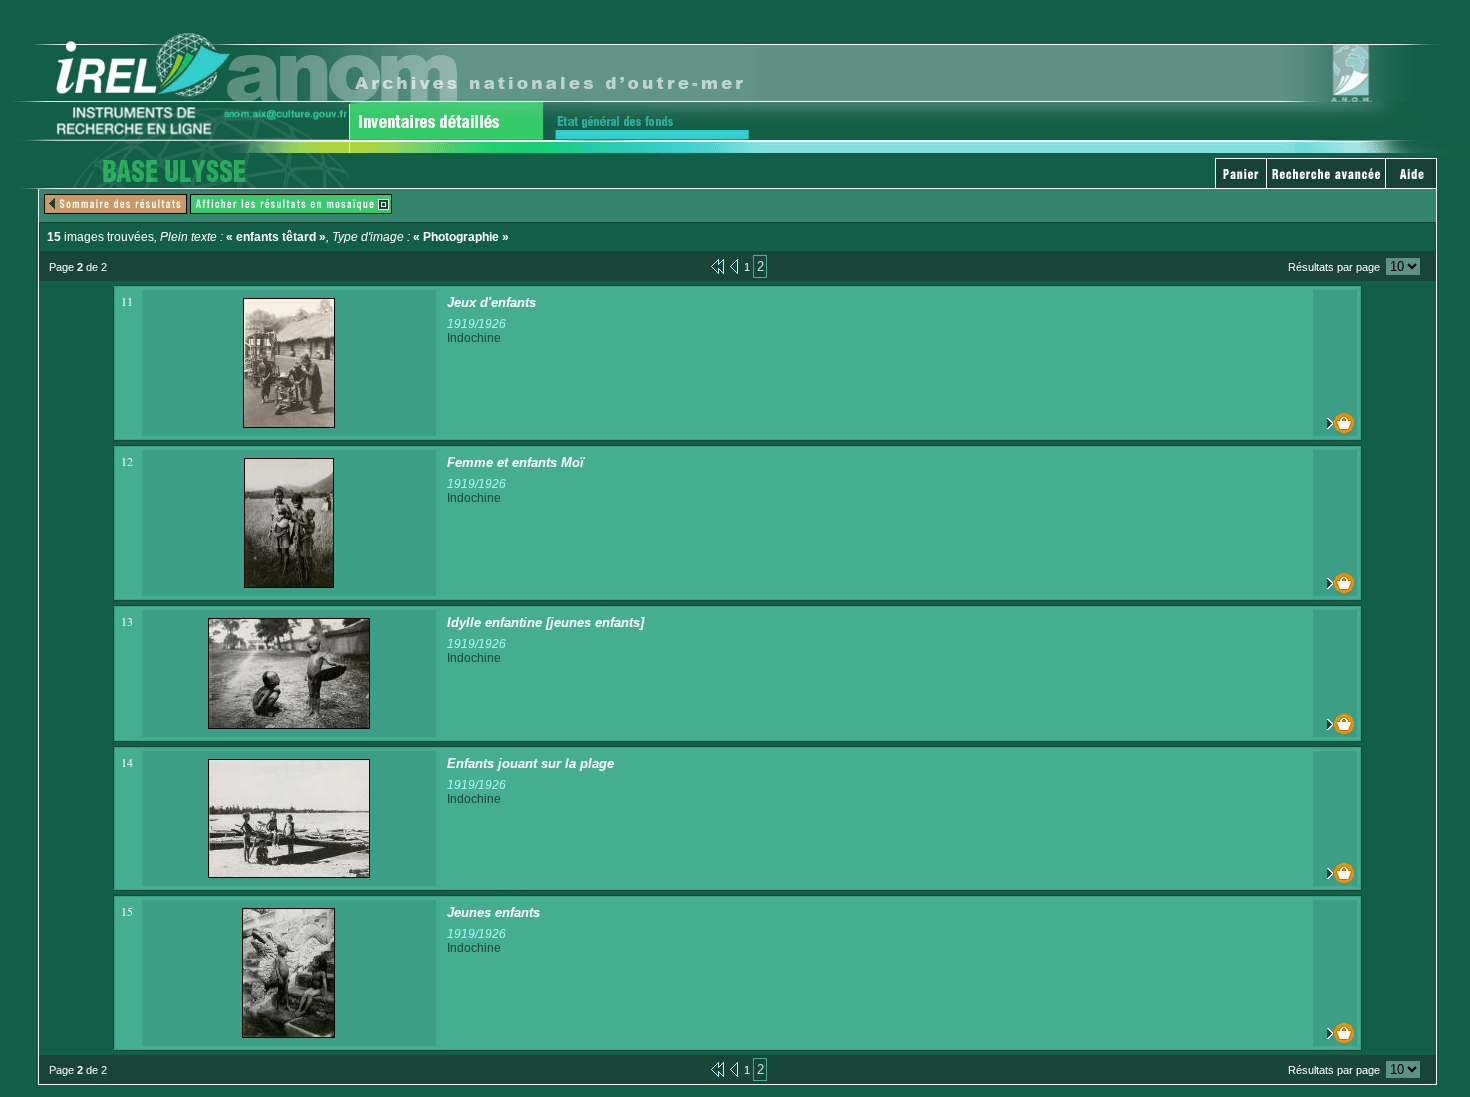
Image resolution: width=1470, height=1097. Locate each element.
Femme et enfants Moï (515, 462)
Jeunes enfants (493, 912)
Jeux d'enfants (491, 302)
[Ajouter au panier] (1335, 423)
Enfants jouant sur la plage (530, 763)
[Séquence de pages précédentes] (717, 265)
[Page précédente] (734, 265)
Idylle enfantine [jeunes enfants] (545, 622)
